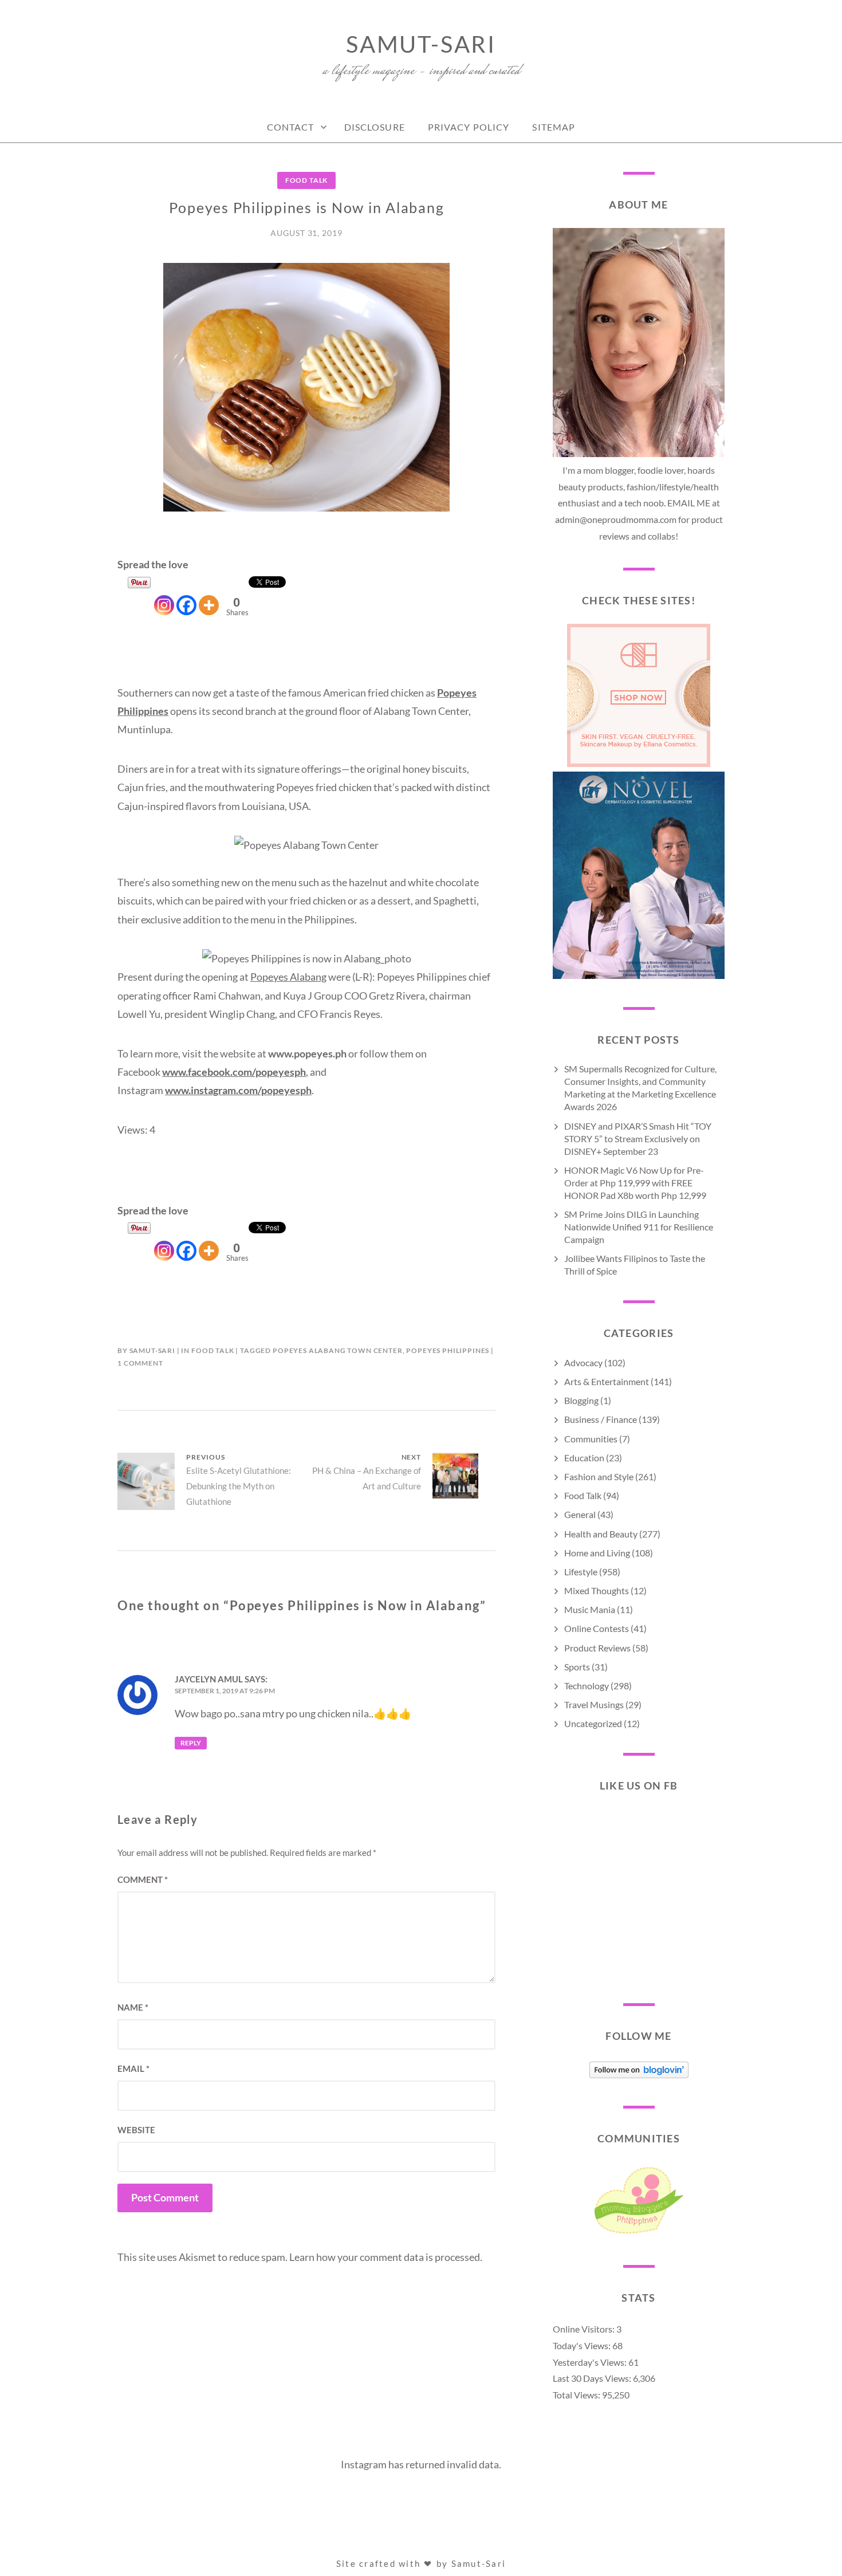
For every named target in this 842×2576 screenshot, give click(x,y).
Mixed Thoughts (597, 1590)
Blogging (581, 1400)
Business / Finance (601, 1419)
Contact (291, 127)
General (580, 1514)
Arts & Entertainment (607, 1381)
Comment (143, 1879)
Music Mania (590, 1609)
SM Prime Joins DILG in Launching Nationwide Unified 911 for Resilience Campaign (639, 1227)
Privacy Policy (469, 127)
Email (133, 2068)
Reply (191, 1743)
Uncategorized (593, 1723)
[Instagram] (164, 596)
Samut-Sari (421, 44)
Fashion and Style (599, 1476)
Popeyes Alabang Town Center (338, 1350)
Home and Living (597, 1553)
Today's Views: (583, 2345)
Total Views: (577, 2395)
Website (136, 2130)
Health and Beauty (601, 1534)
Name (133, 2007)
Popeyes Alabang (288, 977)
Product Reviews (597, 1648)
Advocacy (583, 1362)
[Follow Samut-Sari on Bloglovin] (639, 2074)
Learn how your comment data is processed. (386, 2257)
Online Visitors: (585, 2329)
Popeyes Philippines (448, 1350)
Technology (587, 1686)
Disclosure (375, 127)
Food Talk (307, 180)
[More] (209, 596)
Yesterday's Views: (591, 2362)
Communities (591, 1439)
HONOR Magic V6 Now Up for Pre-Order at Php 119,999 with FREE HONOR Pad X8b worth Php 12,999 (635, 1183)
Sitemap (554, 127)
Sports (577, 1667)
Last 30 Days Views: (593, 2378)
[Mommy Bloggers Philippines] (639, 2233)
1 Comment (140, 1363)
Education (584, 1458)
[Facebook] (186, 596)
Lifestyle (581, 1572)
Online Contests (597, 1628)
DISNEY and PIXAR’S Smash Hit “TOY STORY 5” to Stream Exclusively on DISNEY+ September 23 (638, 1138)
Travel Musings (594, 1704)
